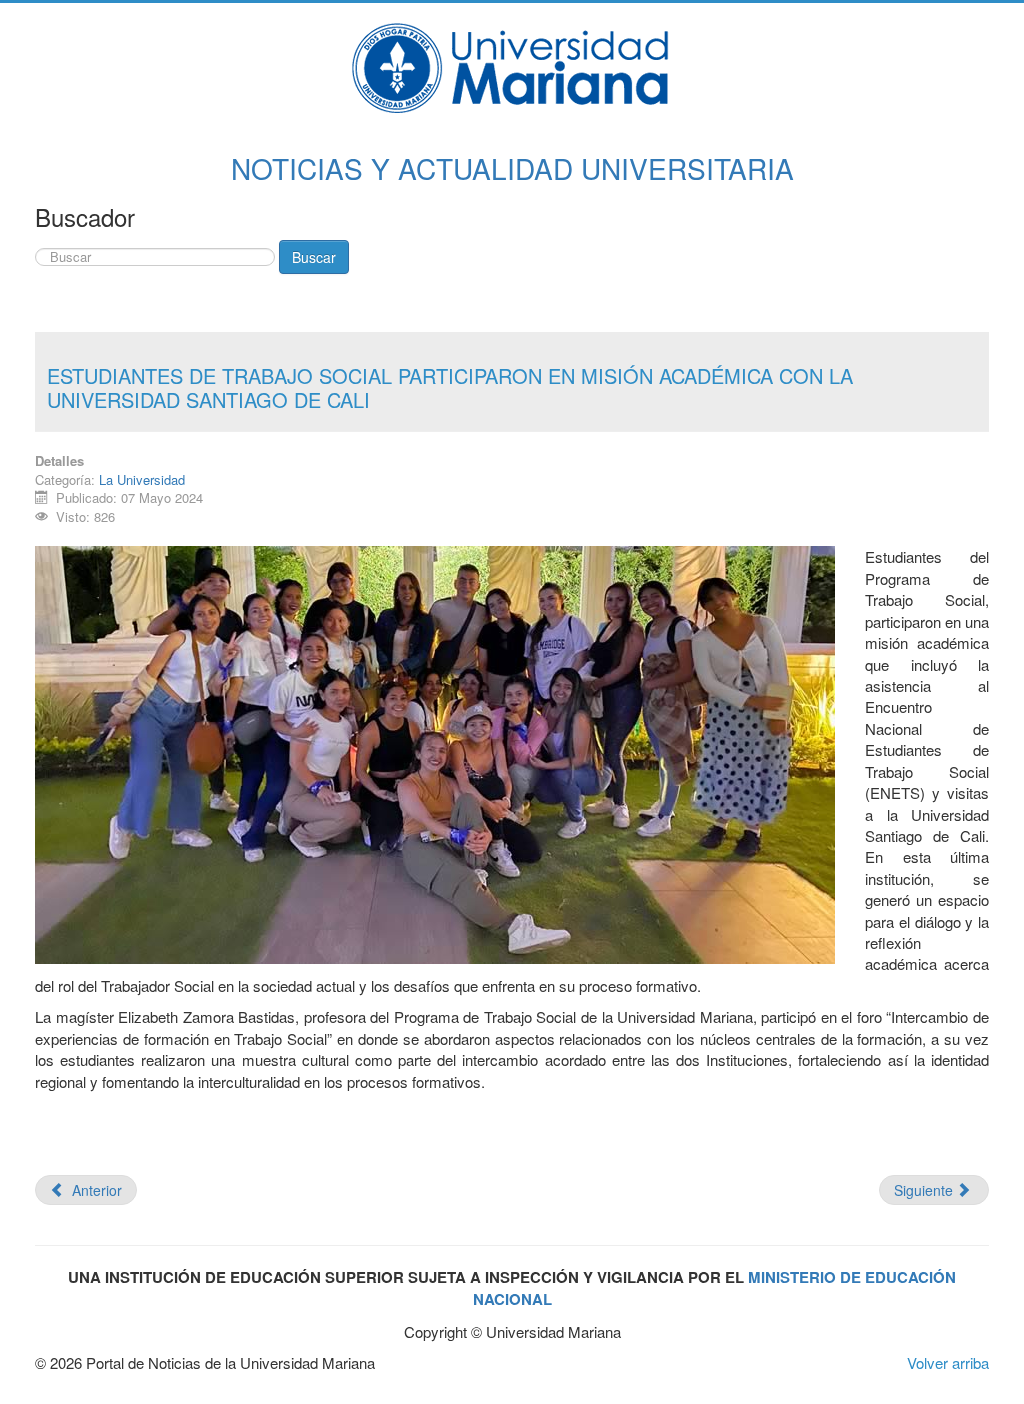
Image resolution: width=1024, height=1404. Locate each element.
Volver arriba (948, 1362)
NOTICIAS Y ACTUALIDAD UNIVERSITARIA (512, 168)
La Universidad (142, 479)
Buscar (314, 257)
